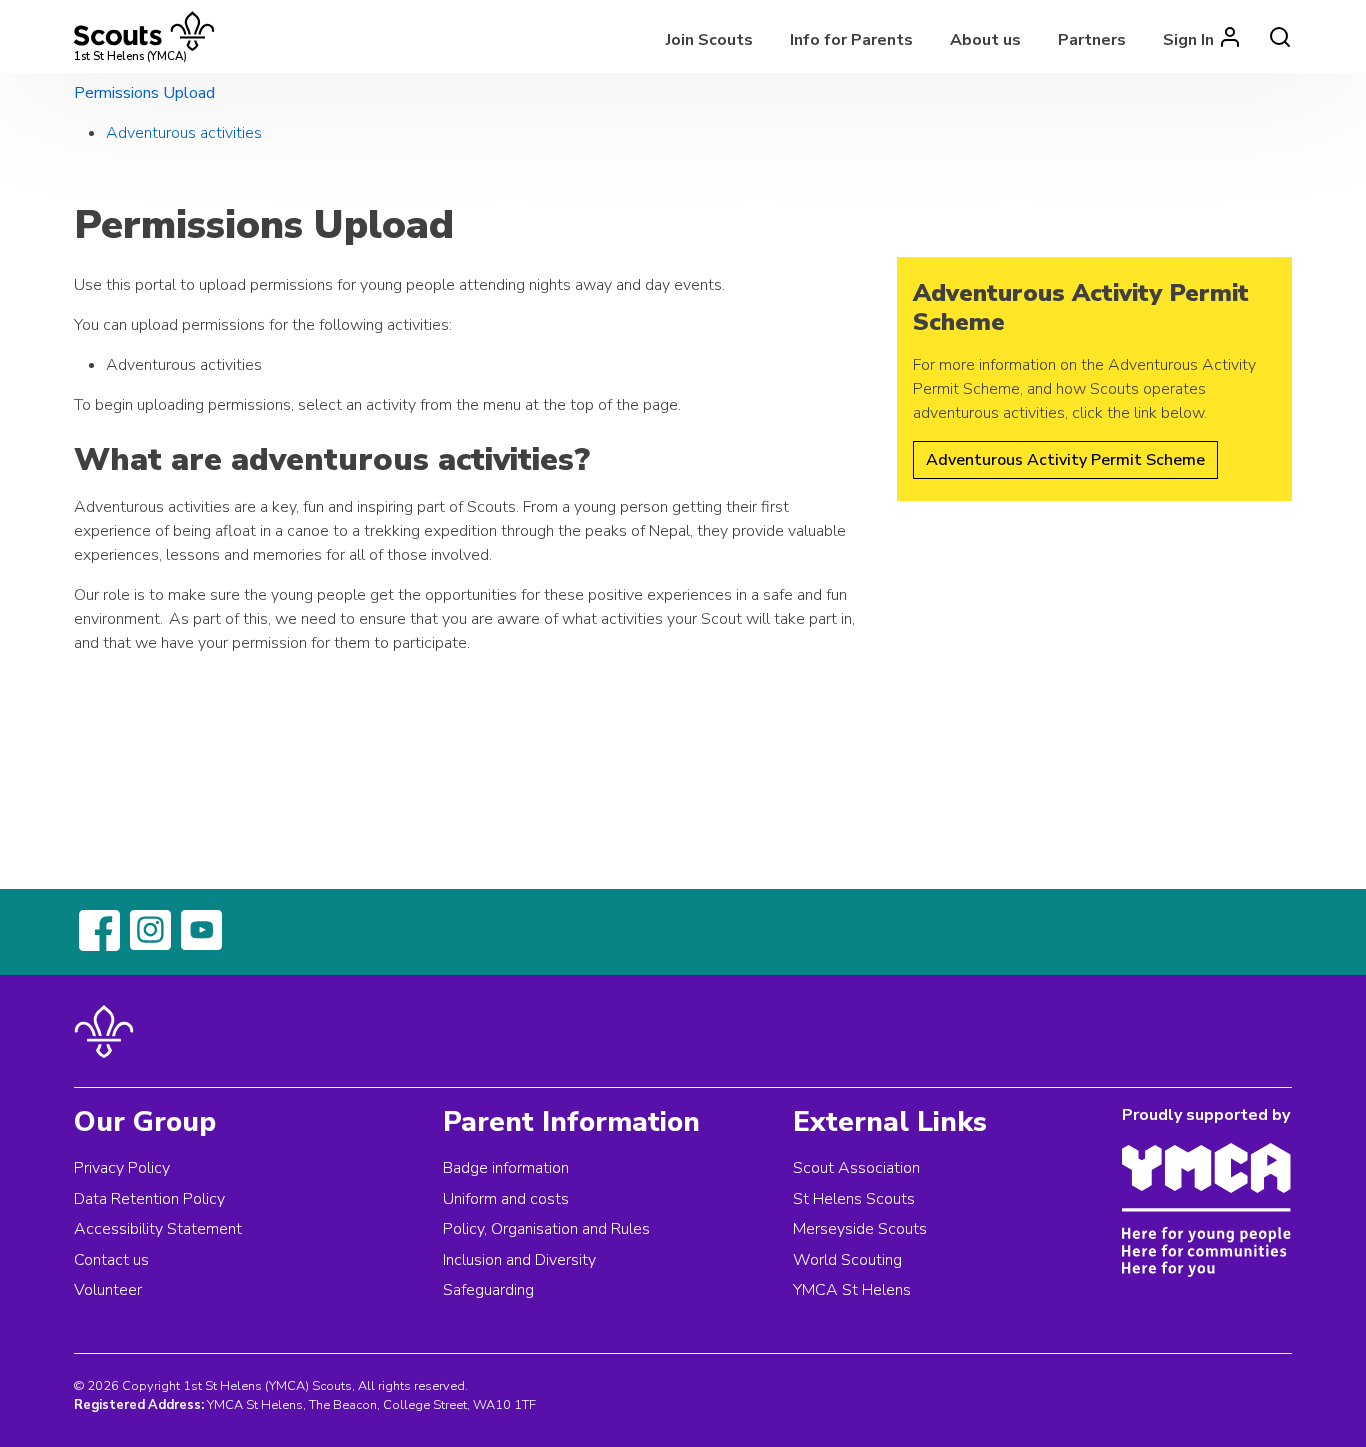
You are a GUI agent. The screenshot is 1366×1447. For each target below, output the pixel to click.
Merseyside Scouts (860, 1229)
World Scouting (847, 1260)
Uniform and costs (506, 1199)
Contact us (111, 1260)
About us (985, 40)
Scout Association (856, 1168)
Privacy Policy (122, 1168)
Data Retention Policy (149, 1199)
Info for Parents (851, 40)
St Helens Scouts (854, 1199)
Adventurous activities (184, 133)
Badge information (506, 1168)
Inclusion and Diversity (519, 1260)
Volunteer (108, 1290)
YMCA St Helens (852, 1290)
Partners (1092, 40)
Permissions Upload (144, 93)
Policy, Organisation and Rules (546, 1229)
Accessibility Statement (158, 1229)
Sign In (1188, 40)
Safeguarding (488, 1290)
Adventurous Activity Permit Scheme (1065, 460)
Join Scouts (709, 40)
